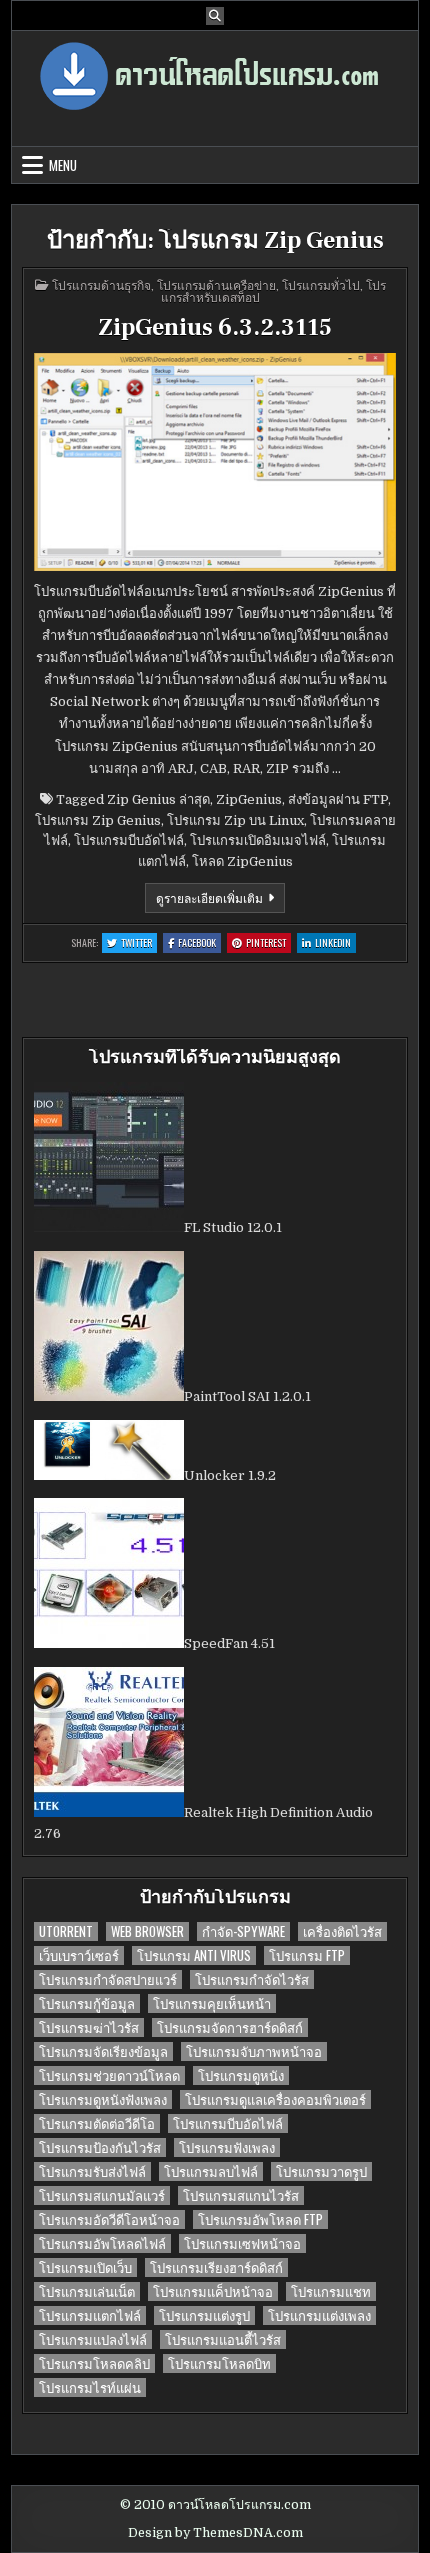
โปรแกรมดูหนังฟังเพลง (103, 2099)
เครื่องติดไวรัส (342, 1931)
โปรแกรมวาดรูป (321, 2171)
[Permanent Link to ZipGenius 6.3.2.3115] (215, 462)
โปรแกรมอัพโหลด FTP (260, 2219)
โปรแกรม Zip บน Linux (235, 820)
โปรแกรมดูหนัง (241, 2075)
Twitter (139, 943)
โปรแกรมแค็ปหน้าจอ (213, 2291)
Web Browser (147, 1931)
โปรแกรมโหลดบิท (219, 2363)
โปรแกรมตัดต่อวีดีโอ (97, 2123)
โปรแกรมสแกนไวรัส (241, 2195)
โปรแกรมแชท (331, 2291)
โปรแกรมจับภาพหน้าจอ (254, 2051)
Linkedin (335, 943)
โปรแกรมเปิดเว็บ (85, 2267)
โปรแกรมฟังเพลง (227, 2147)
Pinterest (268, 943)
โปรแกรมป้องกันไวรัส (100, 2147)
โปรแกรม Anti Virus (194, 1955)
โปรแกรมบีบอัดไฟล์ (129, 840)
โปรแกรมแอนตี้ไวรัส (223, 2339)
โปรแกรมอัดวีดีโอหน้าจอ (109, 2219)
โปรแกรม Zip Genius (98, 820)
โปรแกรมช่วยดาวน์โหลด (109, 2075)
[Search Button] (215, 16)
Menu (63, 165)
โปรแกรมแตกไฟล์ (90, 2315)
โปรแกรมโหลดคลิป (94, 2363)
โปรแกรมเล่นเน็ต (87, 2291)
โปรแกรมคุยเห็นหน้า (212, 2003)
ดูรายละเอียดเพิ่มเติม (220, 900)
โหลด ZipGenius (242, 861)
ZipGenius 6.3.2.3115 (215, 327)
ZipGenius (249, 799)
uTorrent (66, 1931)
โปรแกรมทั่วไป (321, 284)
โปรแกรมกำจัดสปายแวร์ (108, 1979)
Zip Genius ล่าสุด (158, 799)
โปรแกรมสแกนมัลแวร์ (102, 2195)
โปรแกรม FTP (307, 1955)
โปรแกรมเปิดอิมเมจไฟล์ (258, 840)
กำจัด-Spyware (243, 1931)
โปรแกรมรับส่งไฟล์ (92, 2171)
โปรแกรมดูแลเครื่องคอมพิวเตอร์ (275, 2099)
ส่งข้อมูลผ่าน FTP (338, 799)
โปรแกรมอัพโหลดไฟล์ (102, 2243)
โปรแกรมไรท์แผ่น (90, 2387)
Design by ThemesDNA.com (215, 2533)
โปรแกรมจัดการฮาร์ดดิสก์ (230, 2027)
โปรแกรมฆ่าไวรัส (89, 2027)
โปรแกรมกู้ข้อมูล (87, 2003)
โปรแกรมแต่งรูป (204, 2315)
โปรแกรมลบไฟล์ (211, 2171)
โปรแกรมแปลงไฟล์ (93, 2339)
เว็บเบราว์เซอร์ (79, 1955)
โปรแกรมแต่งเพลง (319, 2315)
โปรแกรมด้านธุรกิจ (101, 284)
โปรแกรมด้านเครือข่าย (216, 284)
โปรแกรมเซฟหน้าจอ (242, 2243)
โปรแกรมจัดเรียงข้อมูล (103, 2051)
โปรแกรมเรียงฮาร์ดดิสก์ (216, 2267)
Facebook (199, 943)
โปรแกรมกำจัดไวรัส (252, 1979)
